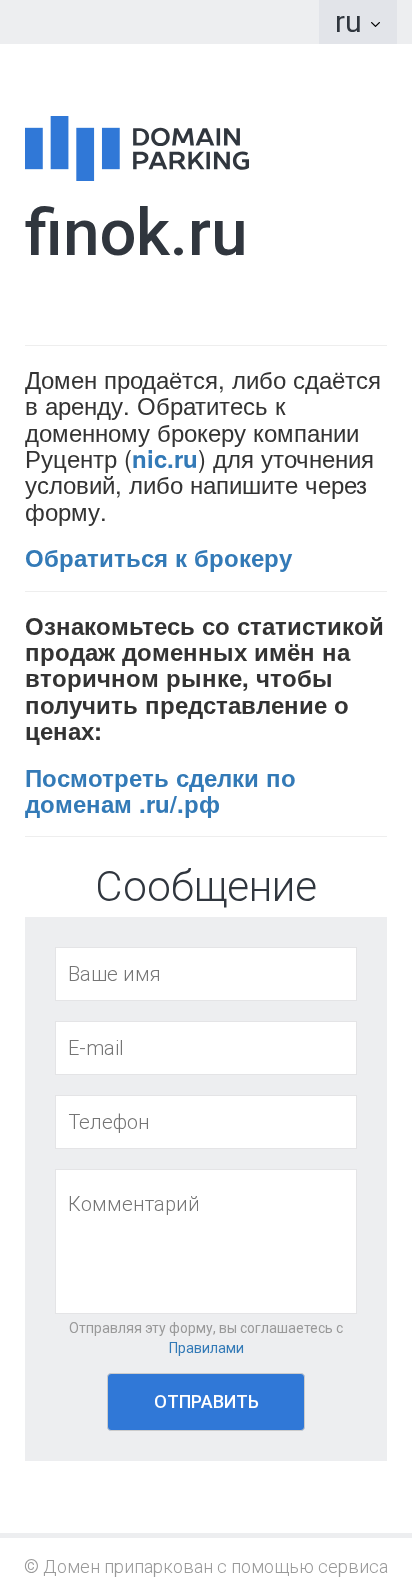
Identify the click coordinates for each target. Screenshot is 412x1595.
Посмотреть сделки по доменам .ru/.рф (160, 790)
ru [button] (352, 21)
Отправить (206, 1401)
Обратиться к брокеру (158, 557)
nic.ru (165, 458)
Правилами (206, 1348)
